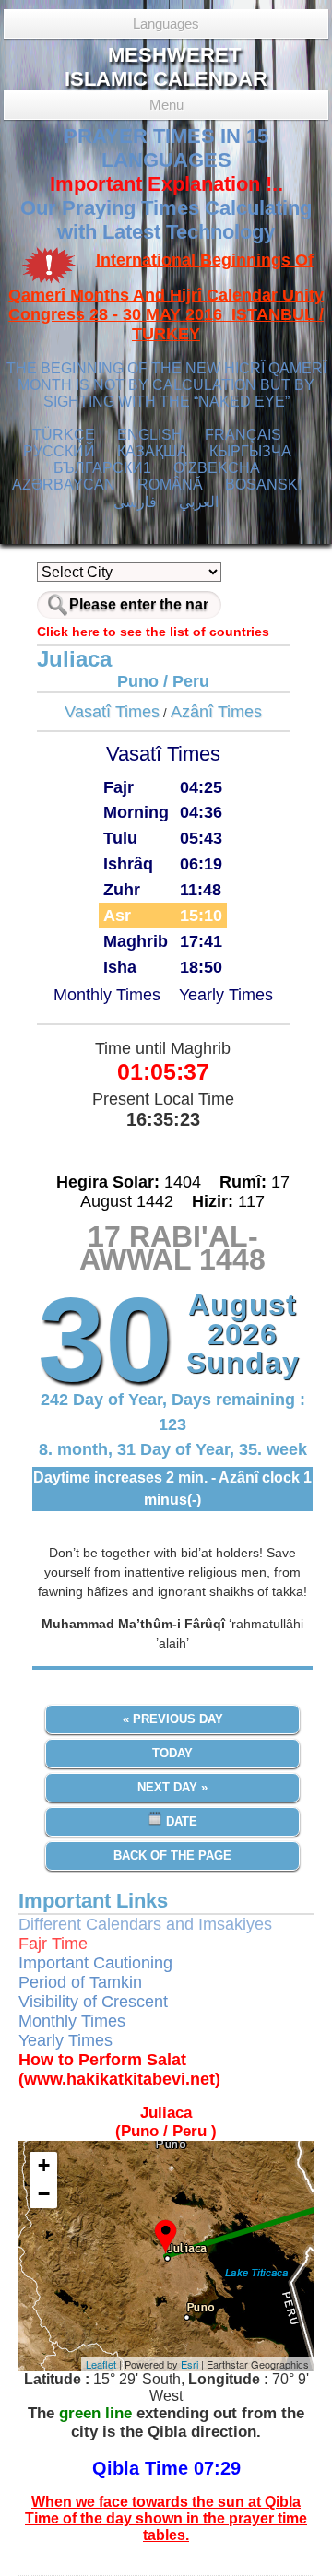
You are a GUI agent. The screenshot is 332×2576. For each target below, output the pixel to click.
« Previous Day (173, 1719)
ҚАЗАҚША (152, 451)
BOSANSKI (263, 484)
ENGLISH (150, 435)
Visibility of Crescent (93, 2002)
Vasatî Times (112, 712)
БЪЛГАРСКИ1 (102, 468)
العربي (199, 502)
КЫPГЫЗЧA (250, 451)
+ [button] (44, 2165)
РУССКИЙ (59, 451)
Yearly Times (226, 995)
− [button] (44, 2194)
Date (180, 1821)
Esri (190, 2364)
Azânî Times (216, 712)
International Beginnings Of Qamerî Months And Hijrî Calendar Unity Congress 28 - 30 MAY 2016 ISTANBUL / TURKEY (166, 297)
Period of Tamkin (80, 1982)
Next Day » (172, 1787)
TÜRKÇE (64, 435)
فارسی (135, 502)
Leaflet (101, 2364)
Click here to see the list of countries (153, 632)
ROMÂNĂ (170, 484)
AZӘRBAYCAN (64, 484)
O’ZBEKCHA (217, 468)
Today (172, 1753)
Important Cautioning (95, 1963)
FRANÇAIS (243, 435)
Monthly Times (107, 995)
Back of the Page (172, 1855)
